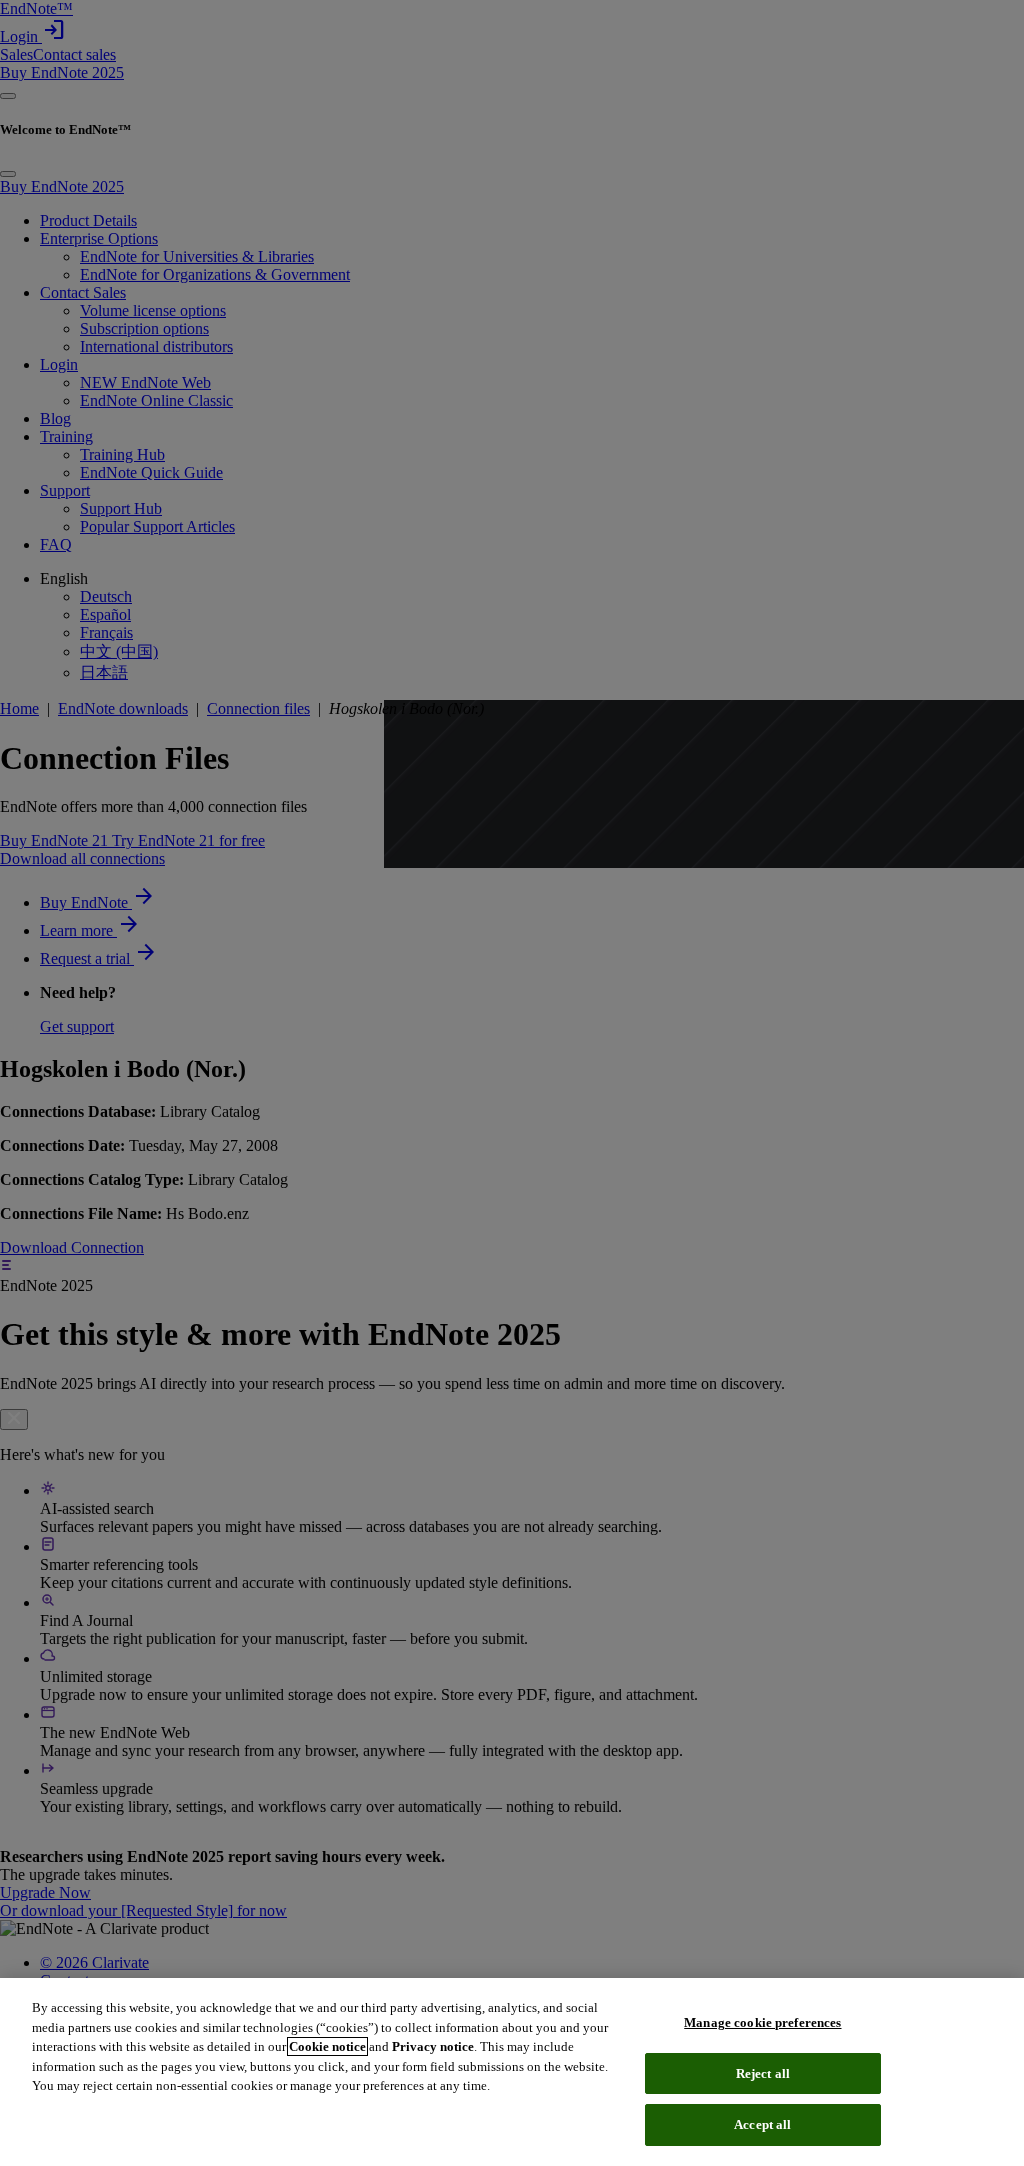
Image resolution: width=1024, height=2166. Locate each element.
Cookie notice (327, 2046)
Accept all (762, 2124)
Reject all (763, 2073)
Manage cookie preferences (762, 2022)
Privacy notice (433, 2046)
